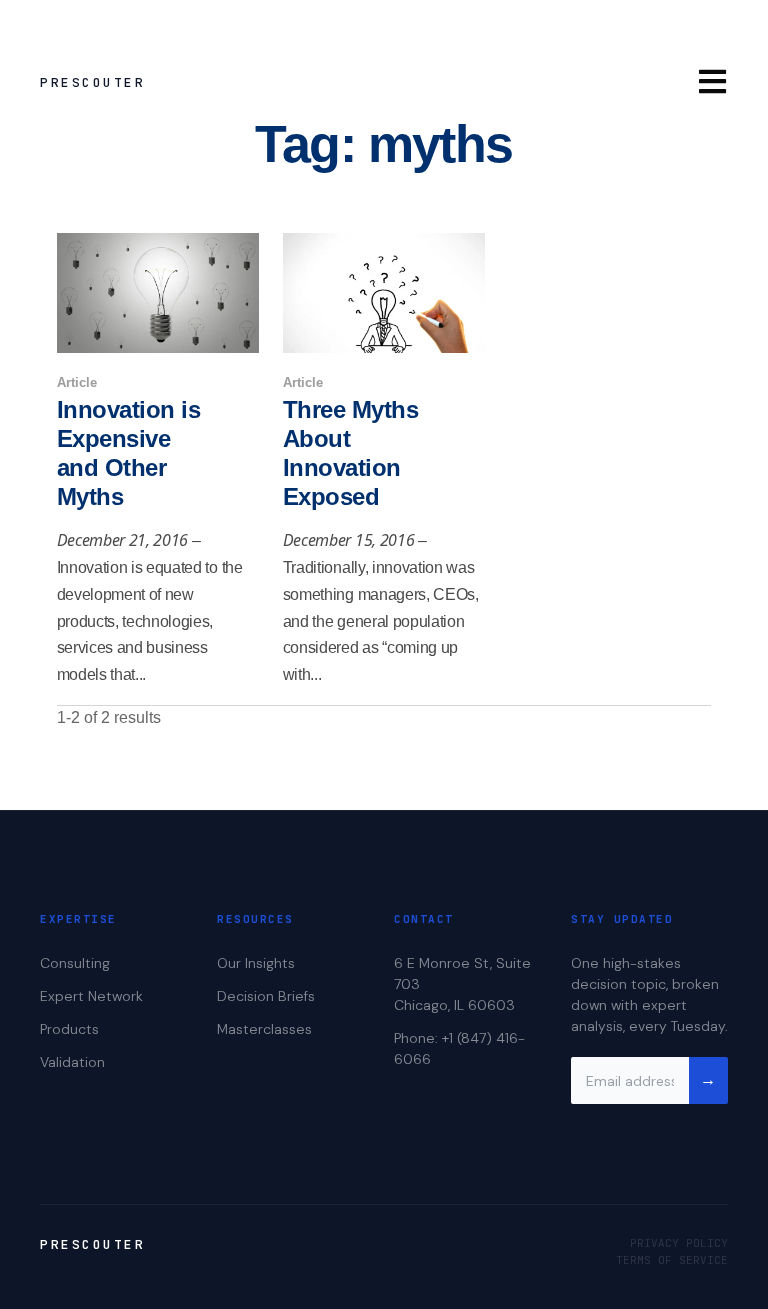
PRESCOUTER (92, 82)
